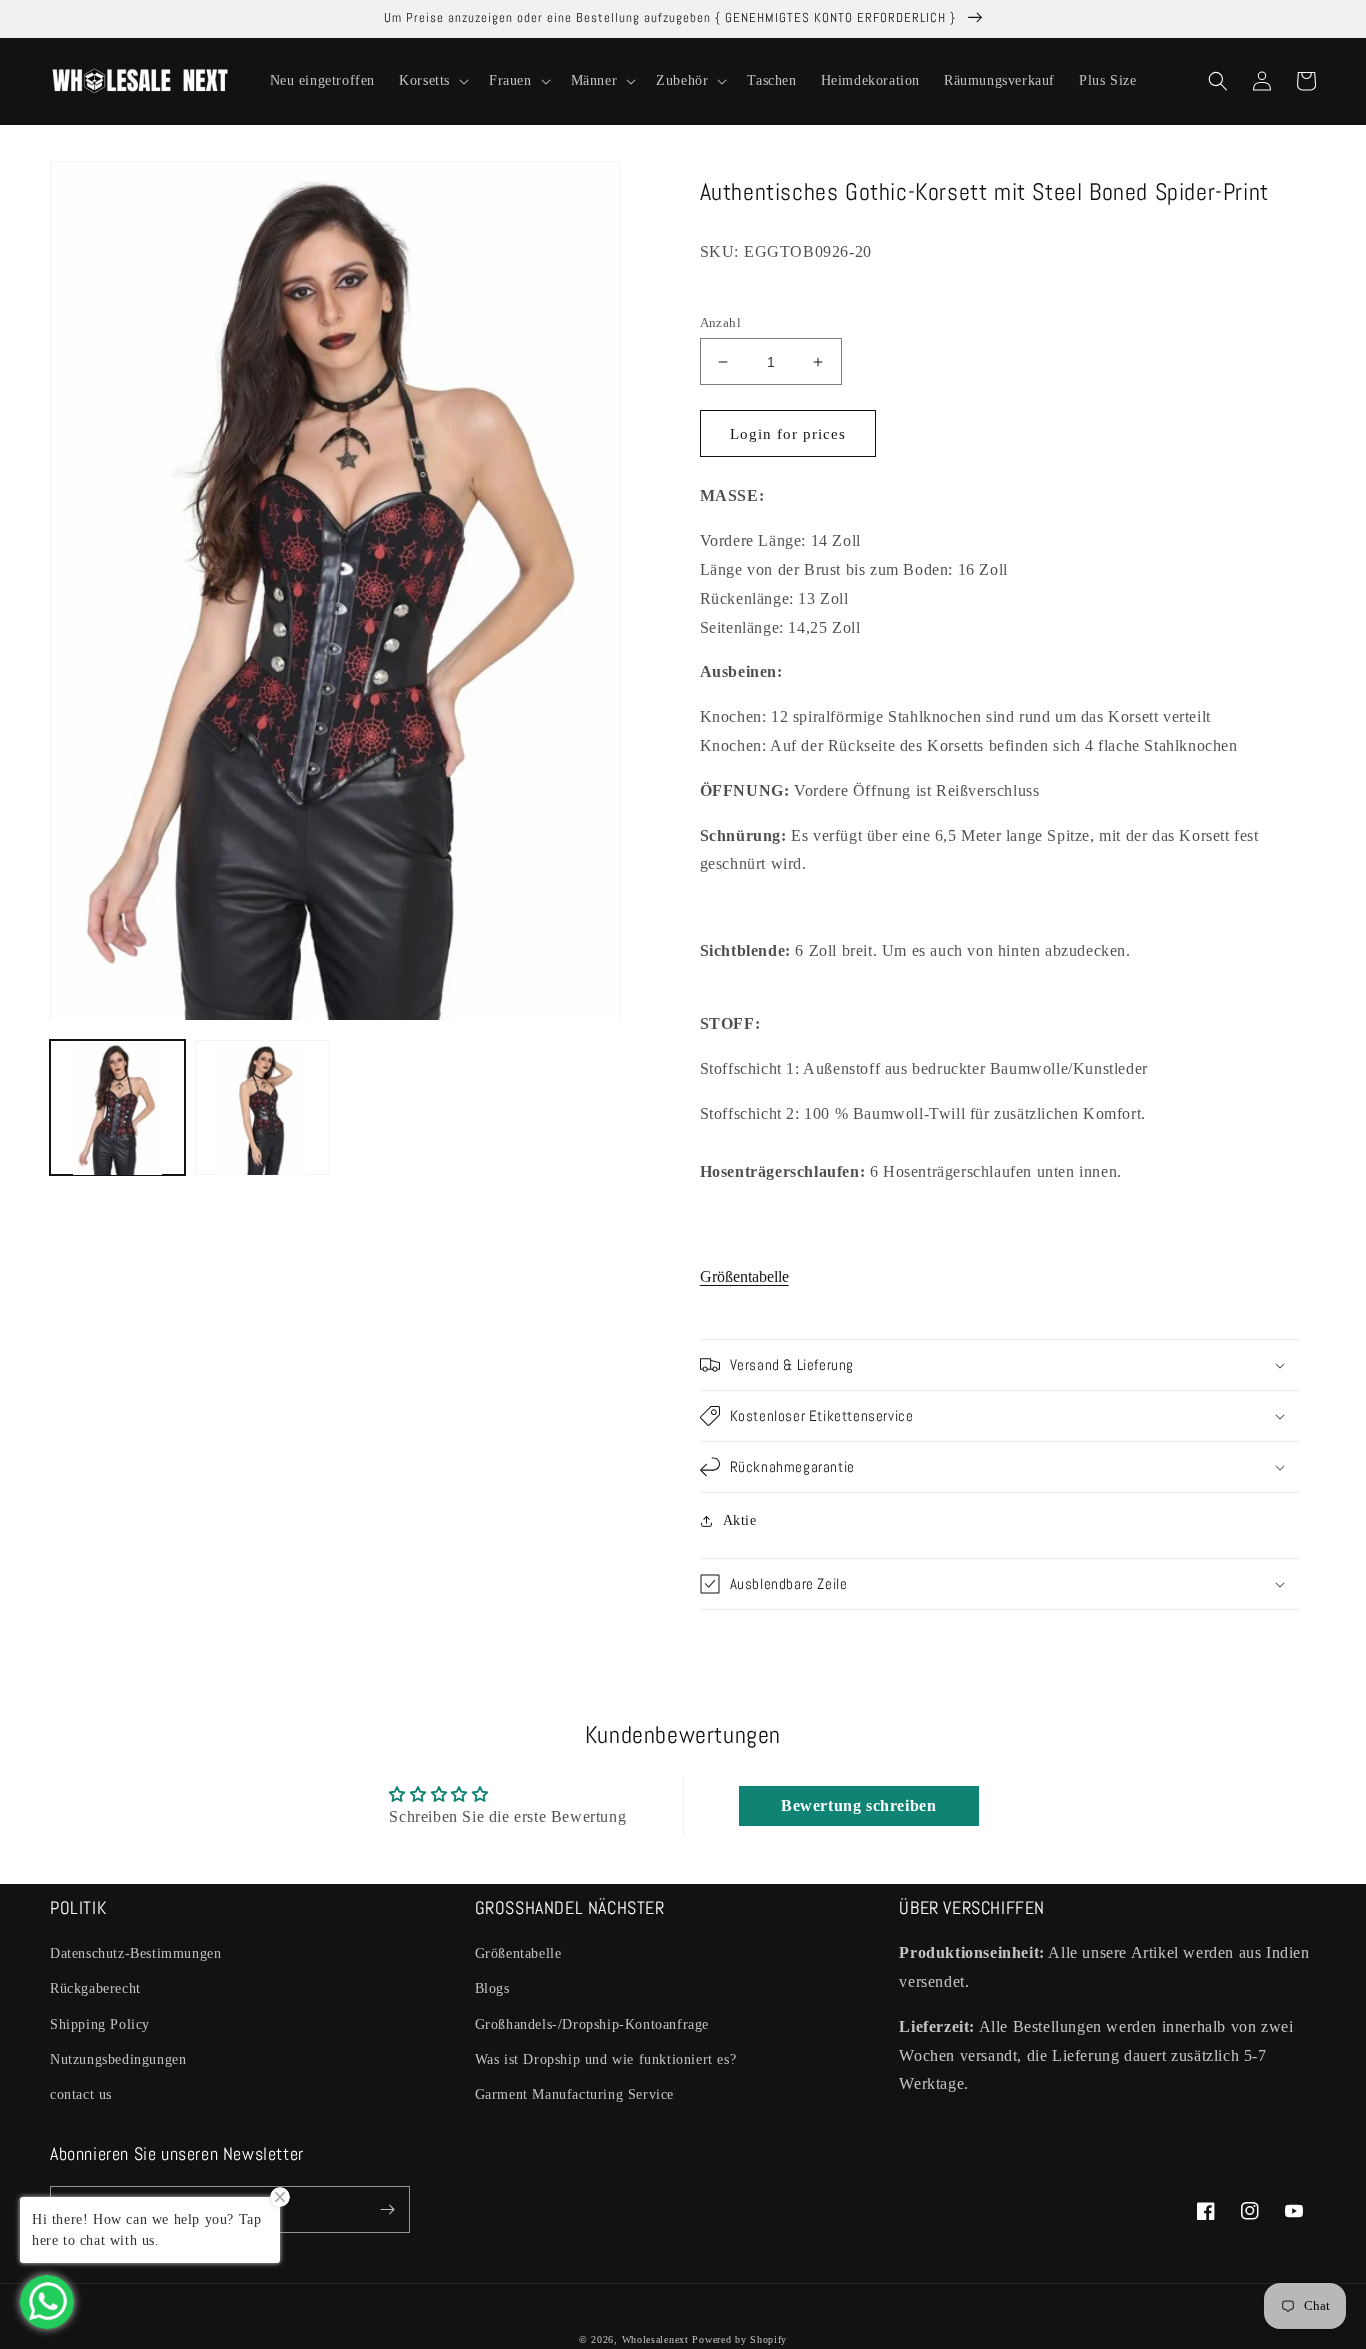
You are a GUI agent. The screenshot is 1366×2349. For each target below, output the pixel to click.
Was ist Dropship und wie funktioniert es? (606, 2059)
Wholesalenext (655, 2339)
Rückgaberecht (95, 1988)
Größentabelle (744, 1276)
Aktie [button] (740, 1520)
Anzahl (720, 322)
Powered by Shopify (739, 2339)
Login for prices (788, 434)
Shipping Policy (100, 2024)
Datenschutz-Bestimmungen (135, 1953)
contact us (81, 2094)
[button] (432, 81)
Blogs (492, 1988)
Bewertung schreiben (858, 1805)
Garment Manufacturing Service (574, 2094)
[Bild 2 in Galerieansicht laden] (262, 1108)
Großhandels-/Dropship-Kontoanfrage (592, 2024)
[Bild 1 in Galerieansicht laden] (117, 1108)
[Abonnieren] (387, 2209)
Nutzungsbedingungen (118, 2059)
